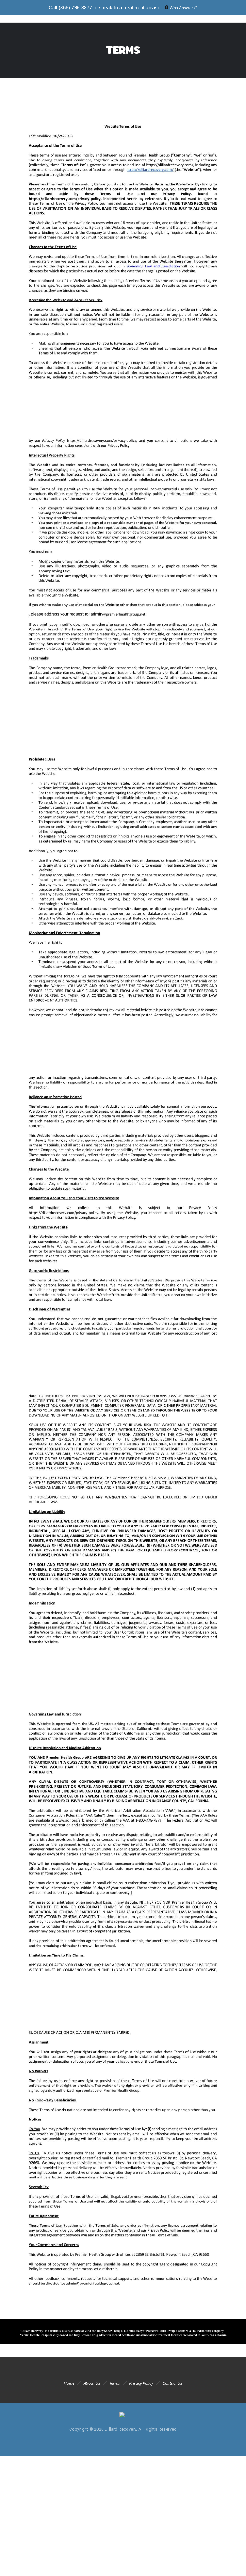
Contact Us (172, 2383)
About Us (92, 2383)
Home (69, 2383)
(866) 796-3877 (75, 8)
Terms (115, 2383)
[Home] (123, 2413)
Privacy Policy (141, 2383)
